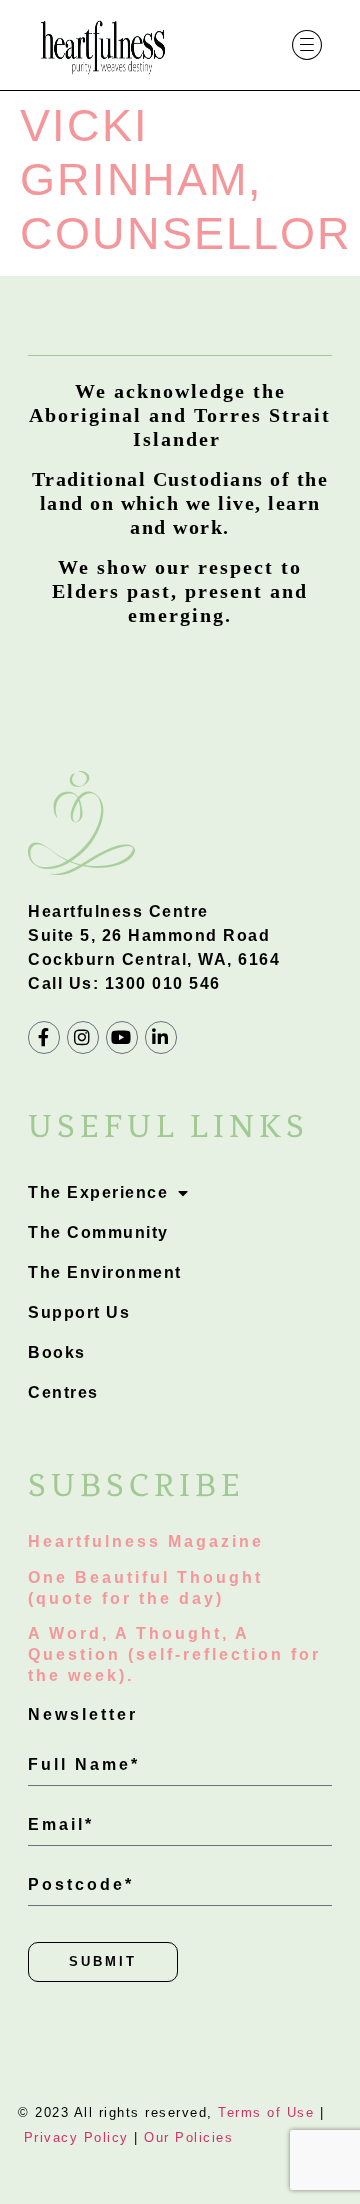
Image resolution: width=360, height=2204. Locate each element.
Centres (63, 1392)
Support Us (79, 1312)
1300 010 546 (163, 983)
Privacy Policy (76, 2137)
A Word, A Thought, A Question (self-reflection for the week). (174, 1654)
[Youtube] (122, 1037)
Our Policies (188, 2137)
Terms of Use (266, 2112)
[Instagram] (83, 1037)
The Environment (105, 1272)
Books (57, 1352)
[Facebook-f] (44, 1037)
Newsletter (83, 1714)
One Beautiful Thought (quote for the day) (145, 1588)
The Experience (98, 1192)
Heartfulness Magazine (146, 1541)
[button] (307, 45)
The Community (98, 1232)
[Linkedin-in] (161, 1037)
